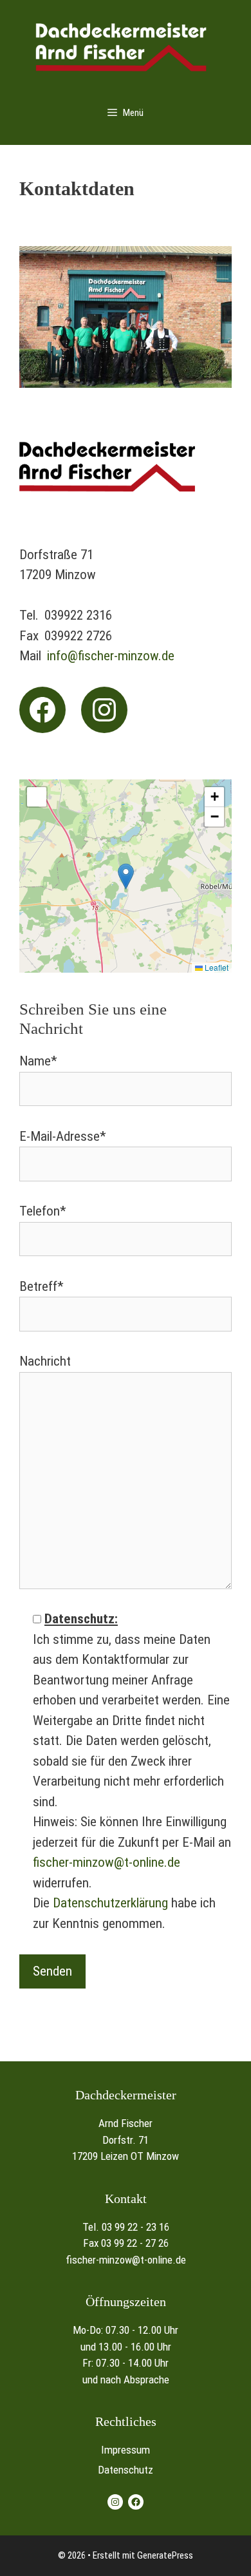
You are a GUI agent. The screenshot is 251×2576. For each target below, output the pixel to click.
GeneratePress (165, 2555)
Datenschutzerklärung (110, 1903)
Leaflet (216, 967)
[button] (126, 876)
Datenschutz (126, 2470)
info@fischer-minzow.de (111, 656)
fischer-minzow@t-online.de (107, 1862)
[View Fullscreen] (37, 797)
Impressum (126, 2450)
